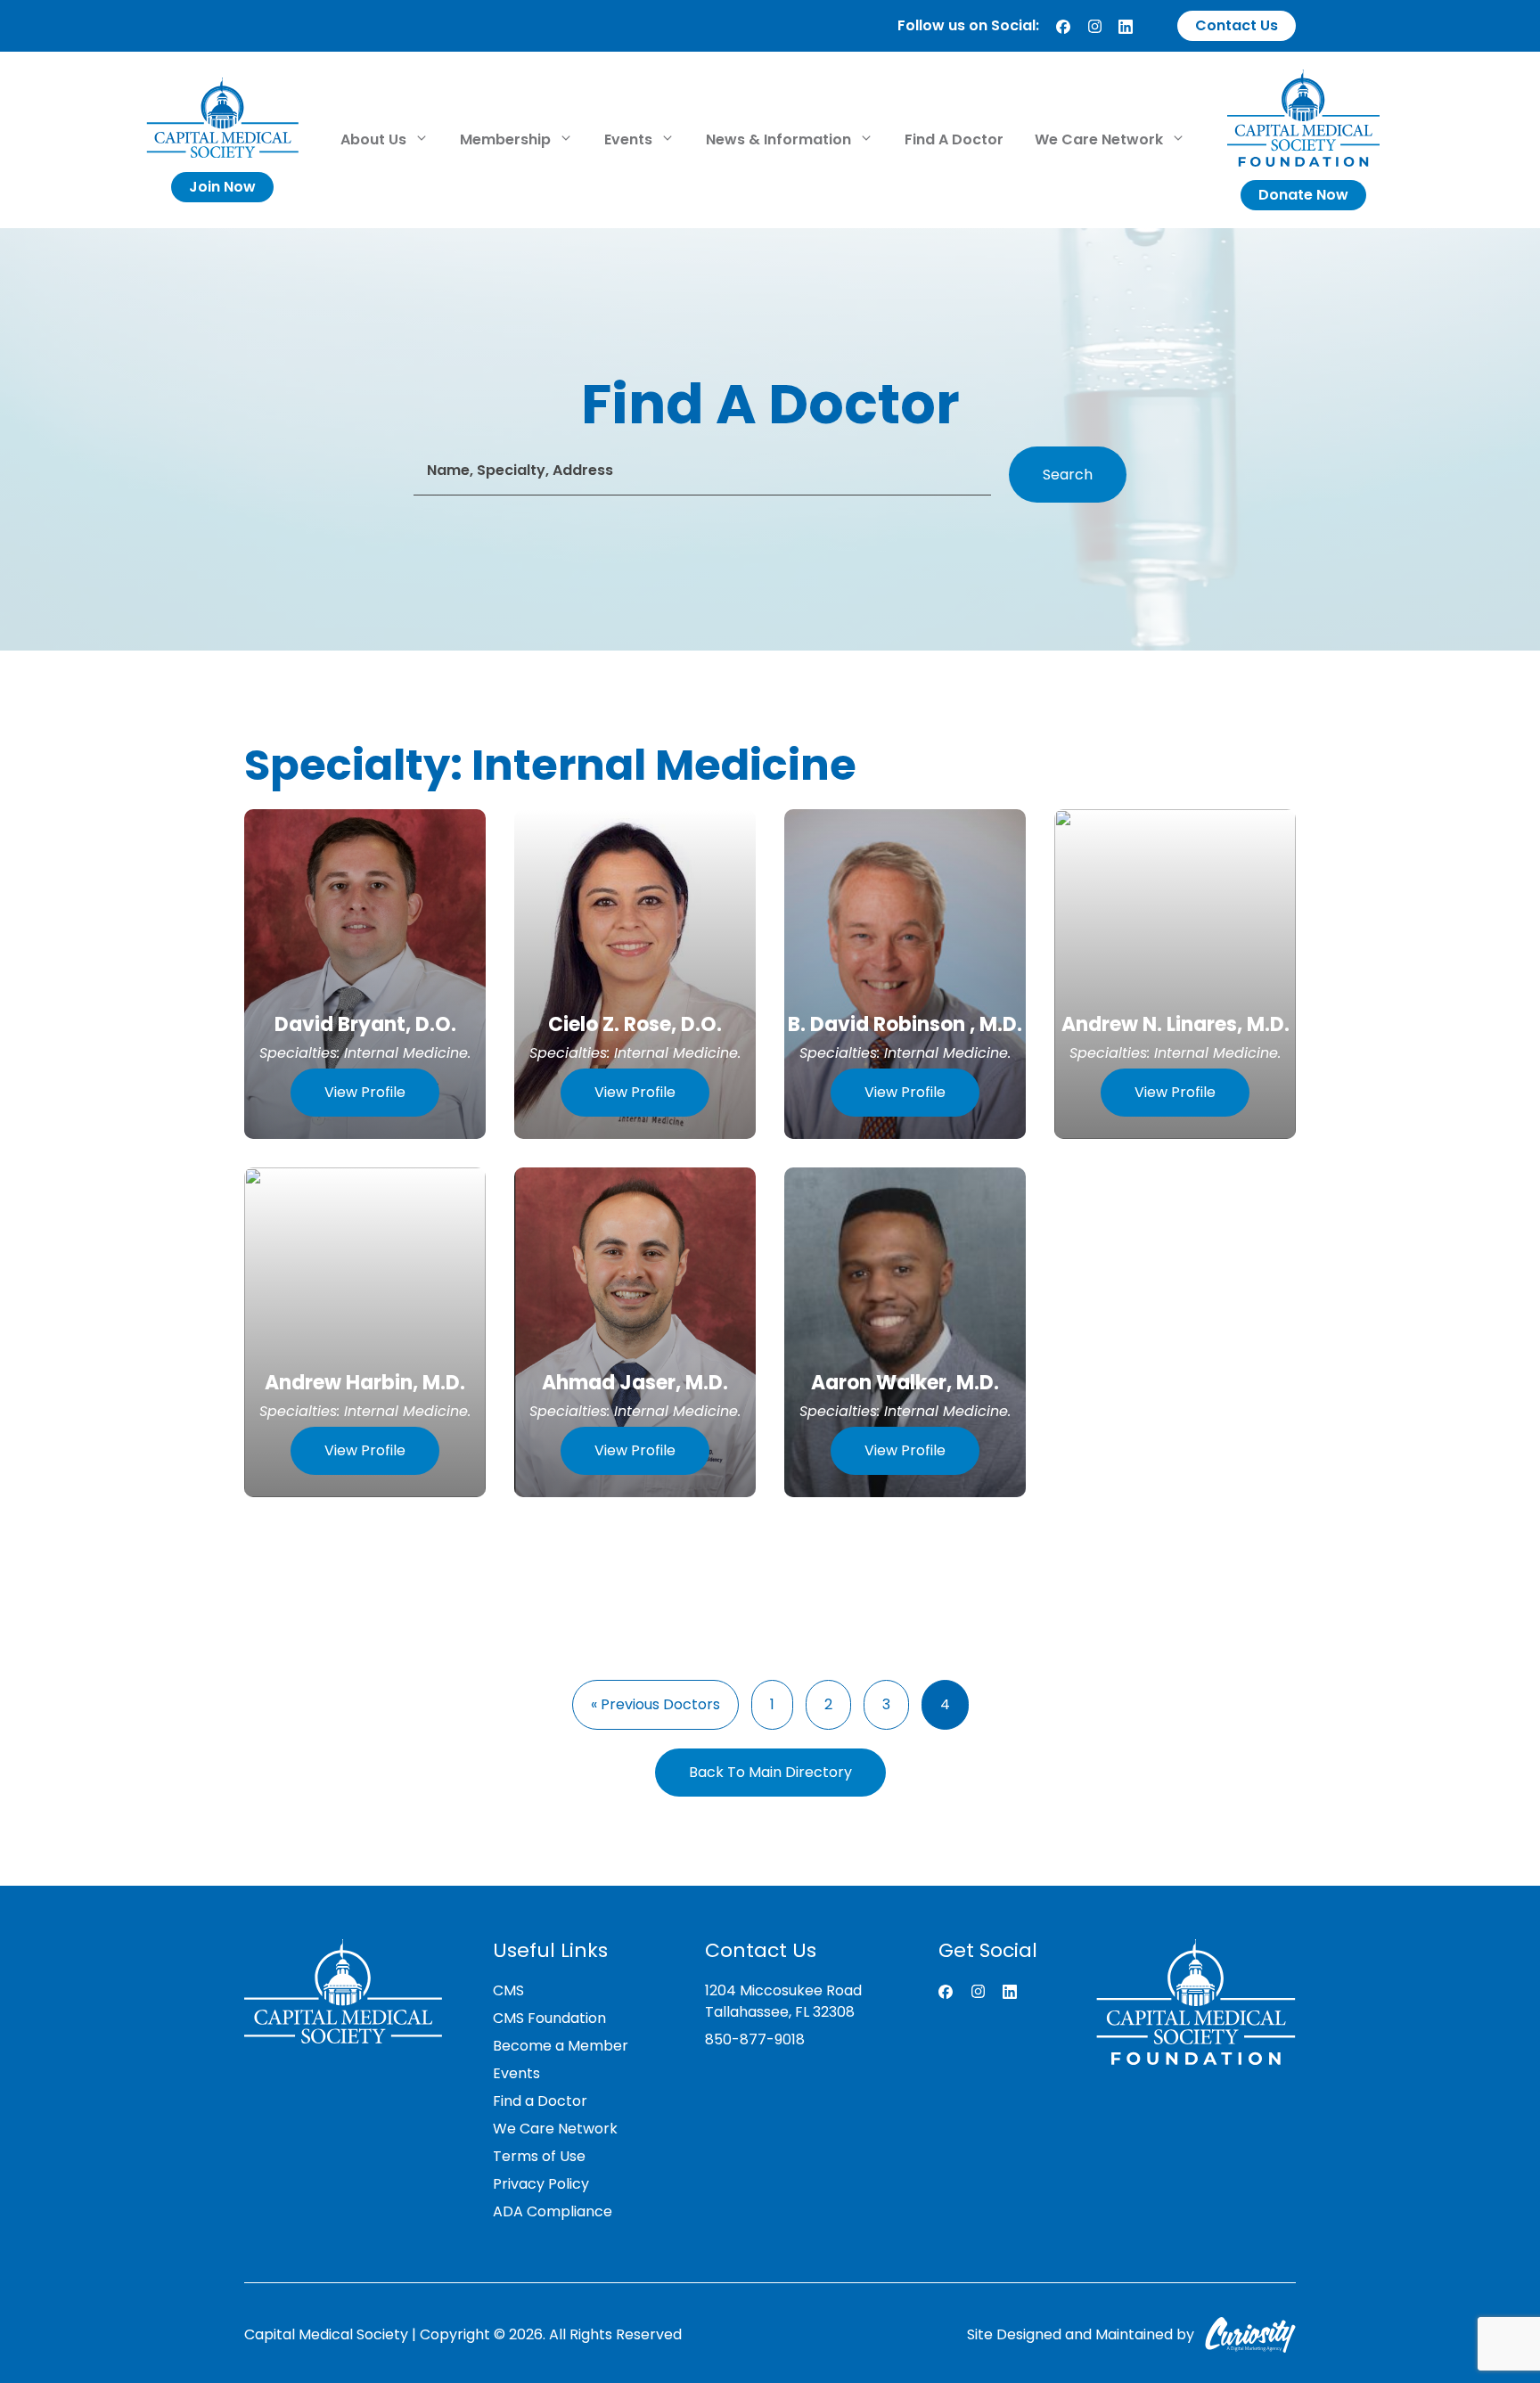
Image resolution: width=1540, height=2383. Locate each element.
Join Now (222, 187)
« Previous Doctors (655, 1704)
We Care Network (1101, 139)
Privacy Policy (541, 2184)
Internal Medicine (406, 1053)
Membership (507, 139)
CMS (508, 1990)
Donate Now (1303, 195)
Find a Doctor (540, 2101)
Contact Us (1237, 25)
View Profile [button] (365, 1092)
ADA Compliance (553, 2211)
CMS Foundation (549, 2018)
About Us (375, 139)
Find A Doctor (954, 139)
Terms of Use (539, 2156)
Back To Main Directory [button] (770, 1772)
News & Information (780, 139)
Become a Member (561, 2046)
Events (630, 139)
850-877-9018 (755, 2039)
